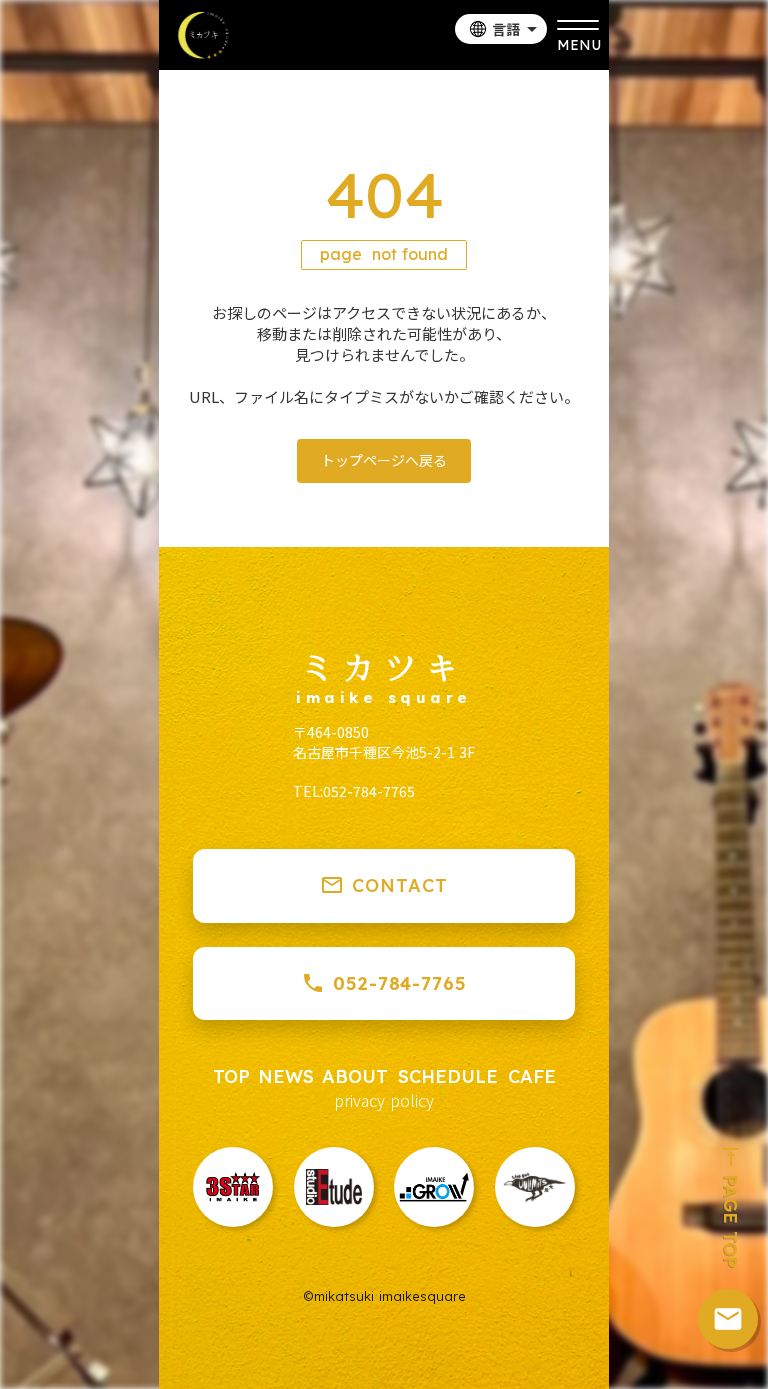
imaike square (384, 698)
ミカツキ (384, 666)
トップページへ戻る (384, 460)
